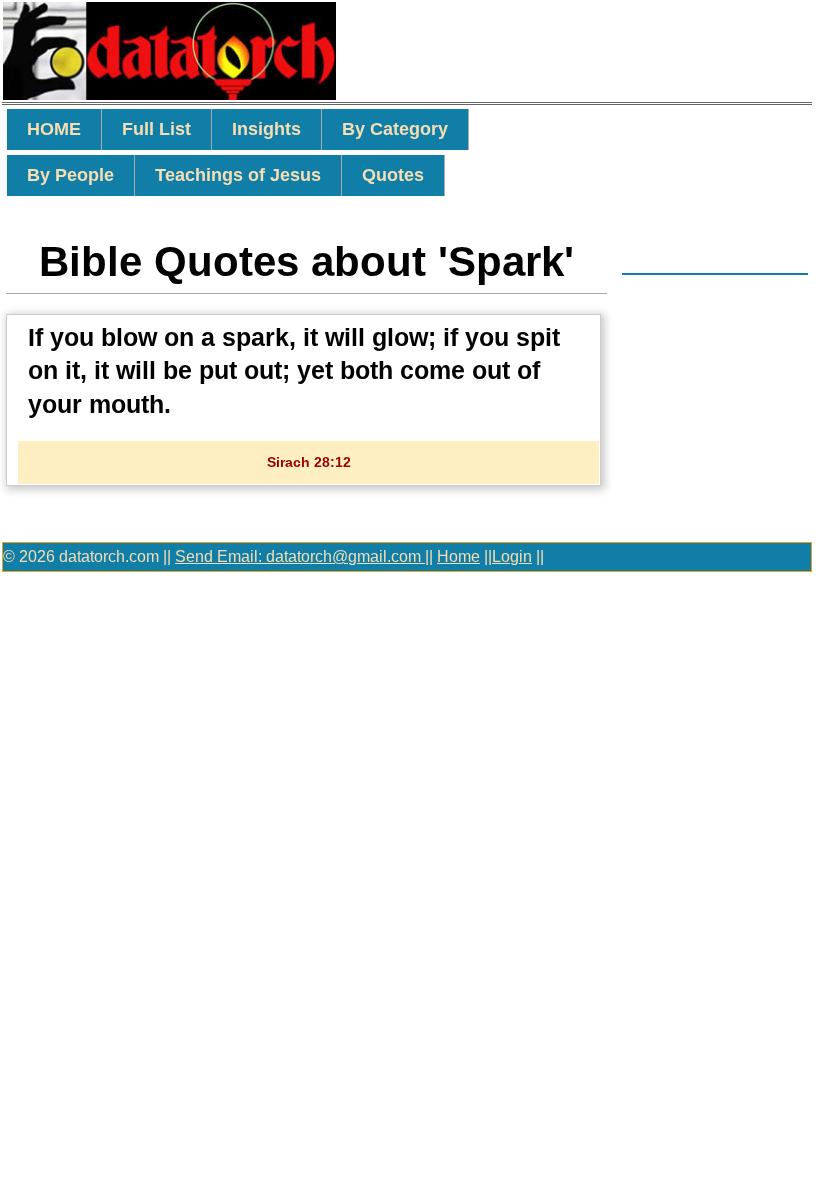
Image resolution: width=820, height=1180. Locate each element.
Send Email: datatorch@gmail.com (300, 556)
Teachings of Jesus (238, 175)
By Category (395, 129)
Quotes (393, 175)
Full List (156, 129)
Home (458, 556)
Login (512, 556)
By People (70, 175)
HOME (54, 129)
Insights (266, 129)
